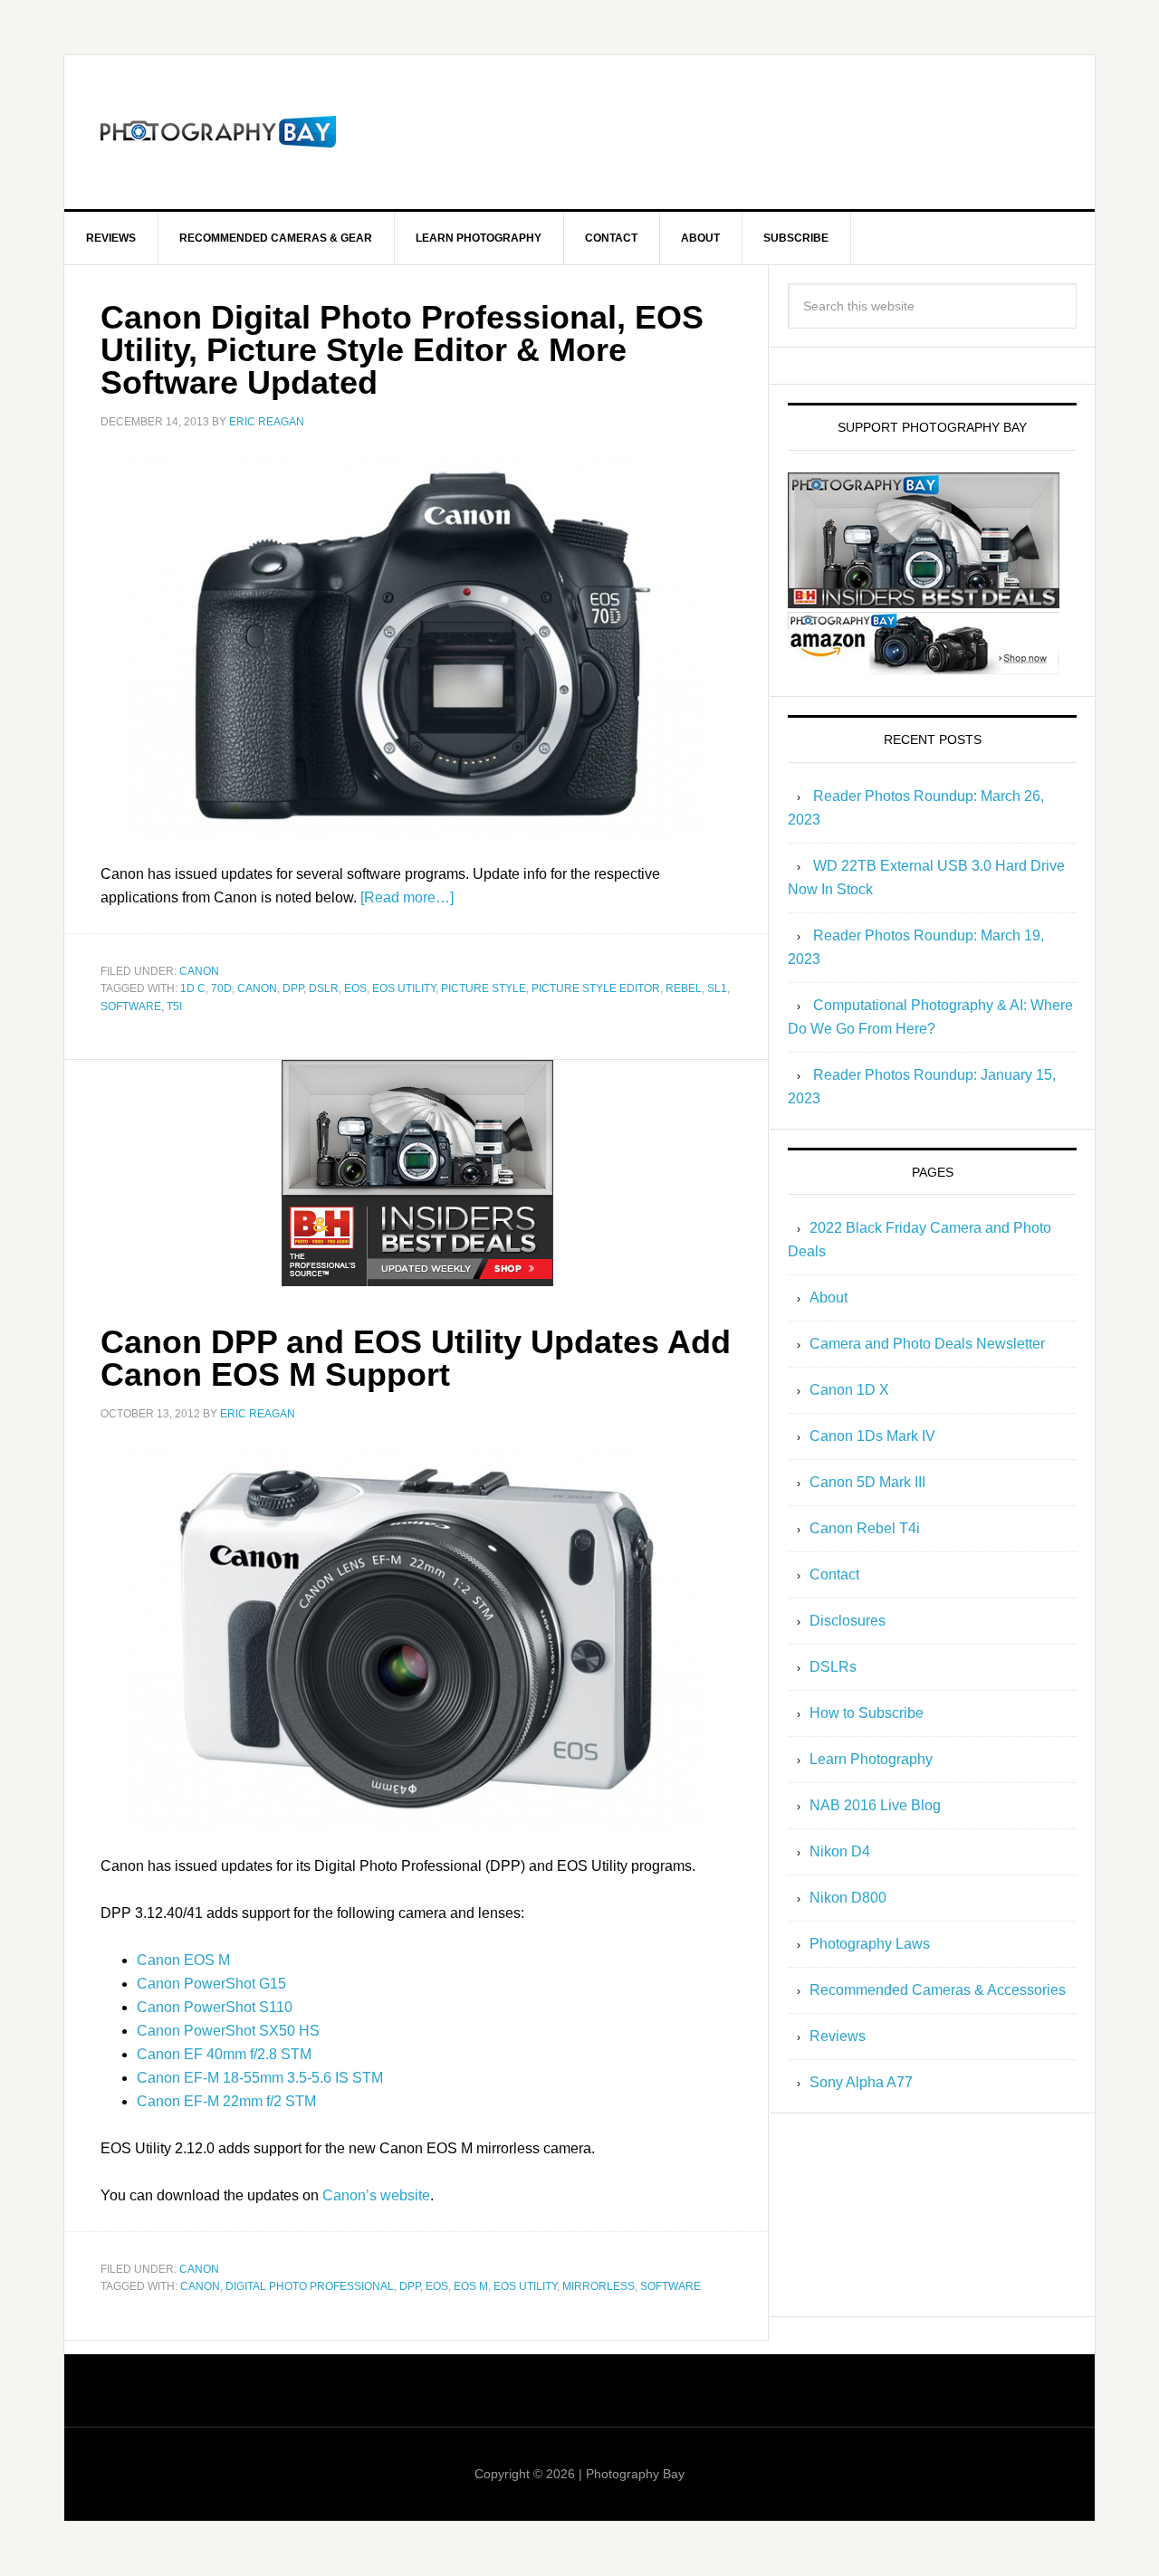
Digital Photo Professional (310, 2286)
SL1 (717, 988)
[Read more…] (407, 897)
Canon (199, 971)
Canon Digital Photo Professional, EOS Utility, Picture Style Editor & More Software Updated (402, 350)
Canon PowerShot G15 (211, 1984)
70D (221, 988)
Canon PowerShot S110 (215, 2007)
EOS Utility (404, 988)
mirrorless (599, 2286)
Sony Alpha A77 (861, 2082)
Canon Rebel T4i (865, 1528)
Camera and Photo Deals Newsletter (927, 1344)
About (829, 1298)
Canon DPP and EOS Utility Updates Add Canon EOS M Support (416, 1358)
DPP (293, 988)
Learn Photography (871, 1759)
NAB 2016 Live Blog (875, 1805)
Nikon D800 (848, 1898)
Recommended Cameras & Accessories (938, 1990)
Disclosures (848, 1621)
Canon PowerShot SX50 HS (228, 2031)
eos (355, 988)
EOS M (471, 2286)
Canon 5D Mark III (867, 1482)
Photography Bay (218, 132)
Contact (834, 1574)
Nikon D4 (840, 1851)
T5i (174, 1007)
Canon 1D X (849, 1390)
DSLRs (833, 1667)
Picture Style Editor (596, 988)
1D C (193, 988)
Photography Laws (870, 1944)
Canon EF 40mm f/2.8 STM (224, 2054)
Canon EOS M (183, 1960)
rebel (684, 988)
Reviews (838, 2036)
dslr (324, 988)
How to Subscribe (867, 1713)
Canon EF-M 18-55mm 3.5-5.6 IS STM (260, 2078)
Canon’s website (376, 2195)
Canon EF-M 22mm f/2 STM (226, 2101)
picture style (484, 988)
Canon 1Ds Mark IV (872, 1436)
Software (131, 1007)
